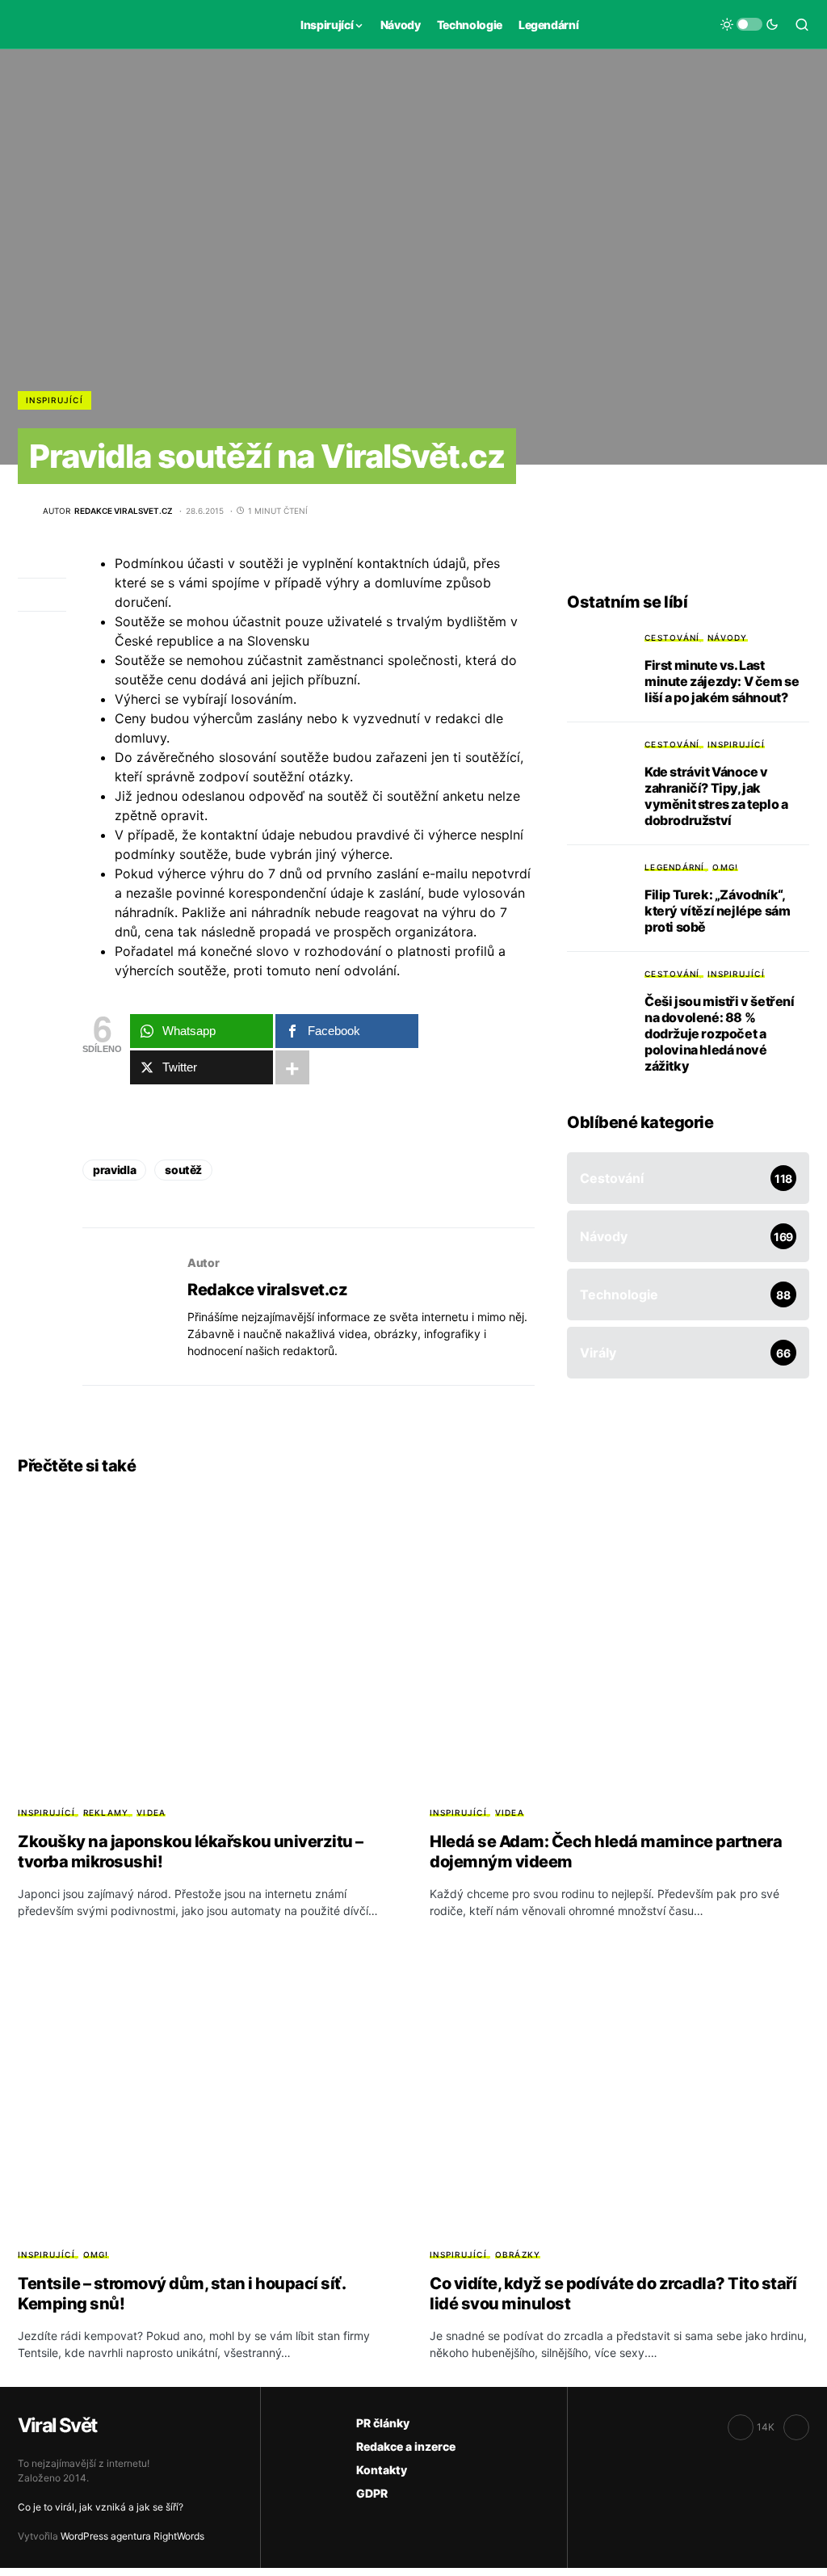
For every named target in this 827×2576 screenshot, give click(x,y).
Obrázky (518, 2254)
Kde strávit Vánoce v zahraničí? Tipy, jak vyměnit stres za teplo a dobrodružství (716, 796)
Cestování (672, 638)
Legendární (675, 867)
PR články (383, 2423)
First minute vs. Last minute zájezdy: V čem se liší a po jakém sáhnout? (722, 681)
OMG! (725, 867)
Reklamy (106, 1812)
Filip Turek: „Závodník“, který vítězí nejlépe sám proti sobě (717, 911)
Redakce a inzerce (406, 2446)
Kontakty (382, 2470)
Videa (151, 1812)
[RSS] (796, 2427)
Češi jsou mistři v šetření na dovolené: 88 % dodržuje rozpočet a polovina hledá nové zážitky (720, 1033)
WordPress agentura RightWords (132, 2536)
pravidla (114, 1170)
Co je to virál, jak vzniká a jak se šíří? (101, 2507)
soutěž (183, 1170)
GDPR (372, 2493)
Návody (728, 638)
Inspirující (55, 400)
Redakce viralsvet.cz (267, 1290)
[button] (749, 24)
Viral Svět (57, 2425)
